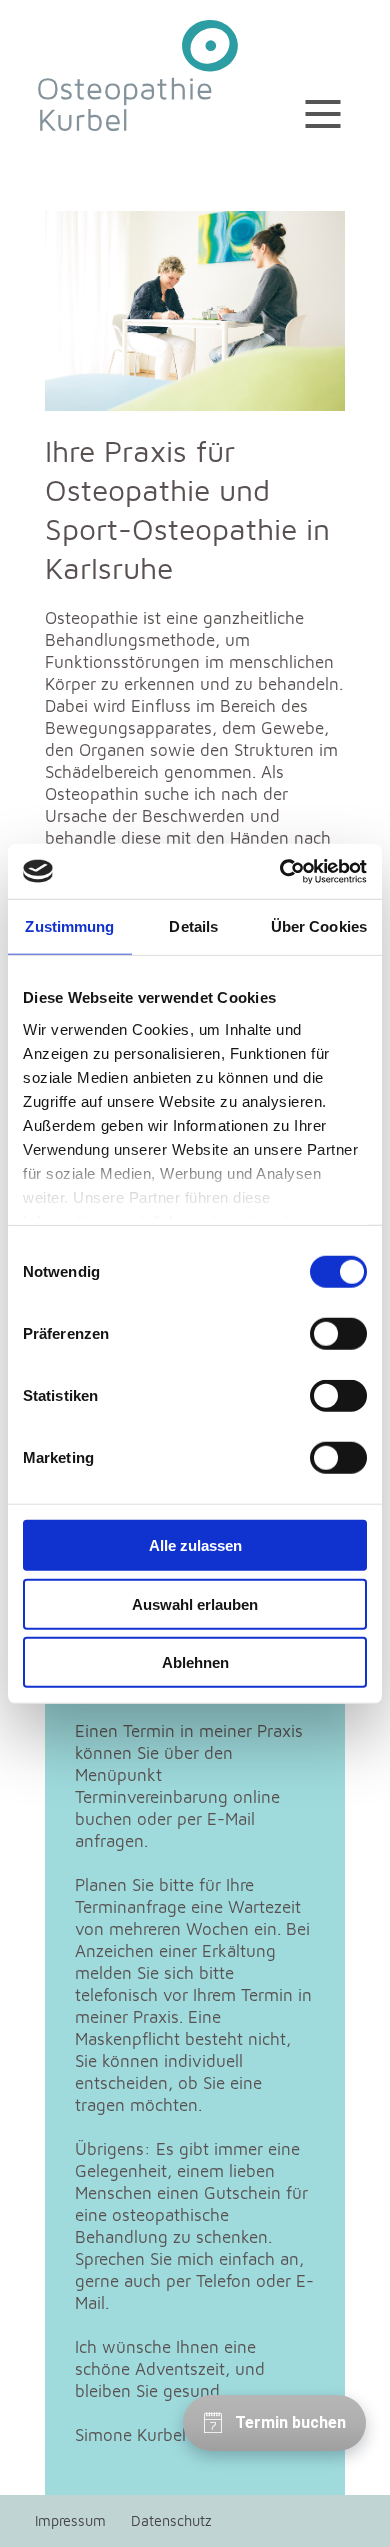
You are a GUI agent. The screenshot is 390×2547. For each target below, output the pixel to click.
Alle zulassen (195, 1545)
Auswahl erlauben (195, 1603)
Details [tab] (193, 926)
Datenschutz (171, 2520)
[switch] (338, 1334)
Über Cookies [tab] (319, 926)
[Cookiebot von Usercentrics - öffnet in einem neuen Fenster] (280, 871)
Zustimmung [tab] (69, 926)
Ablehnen (195, 1662)
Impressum (70, 2520)
